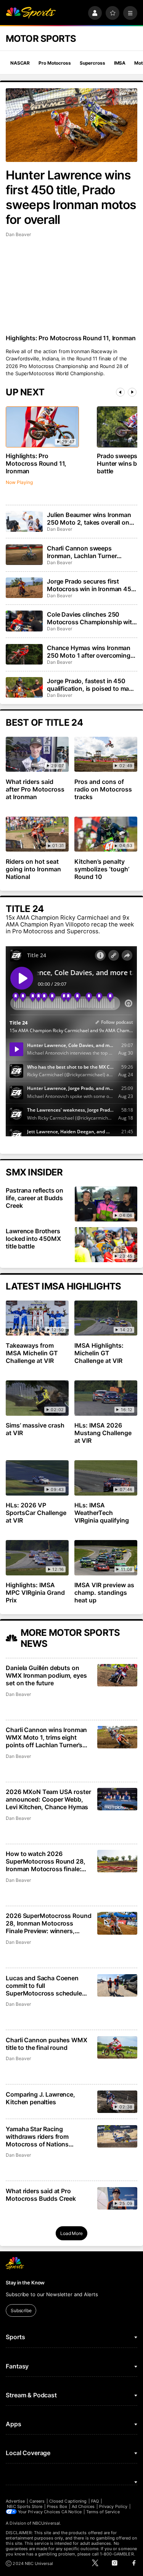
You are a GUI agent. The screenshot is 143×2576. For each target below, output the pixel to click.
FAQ (95, 2501)
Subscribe (21, 2310)
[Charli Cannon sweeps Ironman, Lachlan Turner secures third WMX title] (24, 555)
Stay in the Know (25, 2283)
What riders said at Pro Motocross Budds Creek (41, 2195)
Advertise (15, 2501)
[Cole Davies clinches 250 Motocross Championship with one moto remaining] (24, 621)
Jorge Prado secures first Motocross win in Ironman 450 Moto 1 (91, 585)
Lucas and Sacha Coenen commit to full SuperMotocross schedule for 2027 (44, 1986)
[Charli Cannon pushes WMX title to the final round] (117, 2047)
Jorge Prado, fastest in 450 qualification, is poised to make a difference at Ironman (91, 685)
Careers (37, 2501)
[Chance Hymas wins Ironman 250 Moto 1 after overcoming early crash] (24, 654)
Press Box (57, 2506)
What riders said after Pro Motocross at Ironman (35, 789)
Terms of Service (103, 2512)
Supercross (92, 63)
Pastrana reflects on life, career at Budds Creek (35, 1198)
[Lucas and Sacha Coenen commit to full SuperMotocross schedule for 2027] (117, 1985)
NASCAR (20, 63)
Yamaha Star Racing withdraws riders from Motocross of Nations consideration (37, 2137)
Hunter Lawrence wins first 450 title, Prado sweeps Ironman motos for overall (71, 197)
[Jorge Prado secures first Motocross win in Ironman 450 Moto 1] (24, 588)
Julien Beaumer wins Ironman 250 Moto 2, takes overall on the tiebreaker (89, 519)
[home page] (31, 13)
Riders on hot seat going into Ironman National (33, 869)
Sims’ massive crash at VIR (35, 1429)
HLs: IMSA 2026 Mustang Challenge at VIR (103, 1433)
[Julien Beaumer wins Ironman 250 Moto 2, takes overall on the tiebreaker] (24, 521)
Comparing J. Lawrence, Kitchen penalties (40, 2098)
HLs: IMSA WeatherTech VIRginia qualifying (102, 1513)
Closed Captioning (68, 2501)
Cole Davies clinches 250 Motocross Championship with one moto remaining (91, 618)
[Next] (132, 392)
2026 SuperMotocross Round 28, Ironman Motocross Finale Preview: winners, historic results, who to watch (48, 1923)
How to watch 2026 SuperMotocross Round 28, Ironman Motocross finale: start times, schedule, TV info (48, 1861)
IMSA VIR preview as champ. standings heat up (104, 1593)
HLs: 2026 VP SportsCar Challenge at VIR (36, 1513)
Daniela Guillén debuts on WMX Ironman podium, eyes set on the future (46, 1675)
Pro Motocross (55, 63)
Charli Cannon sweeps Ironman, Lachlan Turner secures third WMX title (82, 552)
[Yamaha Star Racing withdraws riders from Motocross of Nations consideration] (117, 2136)
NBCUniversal (46, 2523)
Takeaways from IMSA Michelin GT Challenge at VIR (32, 1353)
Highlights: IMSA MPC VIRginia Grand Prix (35, 1593)
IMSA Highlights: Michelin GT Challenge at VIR (99, 1353)
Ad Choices (83, 2506)
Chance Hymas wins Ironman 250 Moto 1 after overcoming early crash (89, 652)
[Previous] (120, 392)
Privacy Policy (113, 2506)
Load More (71, 2233)
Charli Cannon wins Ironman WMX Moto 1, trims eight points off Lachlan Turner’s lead (46, 1737)
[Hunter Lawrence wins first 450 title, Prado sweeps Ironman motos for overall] (71, 125)
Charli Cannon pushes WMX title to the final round (46, 2044)
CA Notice (71, 2512)
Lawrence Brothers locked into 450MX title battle (33, 1239)
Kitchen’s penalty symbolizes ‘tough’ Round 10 (102, 869)
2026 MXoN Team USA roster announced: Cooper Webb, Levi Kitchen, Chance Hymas (48, 1799)
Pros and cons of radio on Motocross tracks (103, 789)
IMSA (120, 63)
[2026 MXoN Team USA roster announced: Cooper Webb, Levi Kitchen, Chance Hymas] (117, 1799)
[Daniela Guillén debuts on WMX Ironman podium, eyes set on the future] (117, 1675)
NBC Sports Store (25, 2506)
